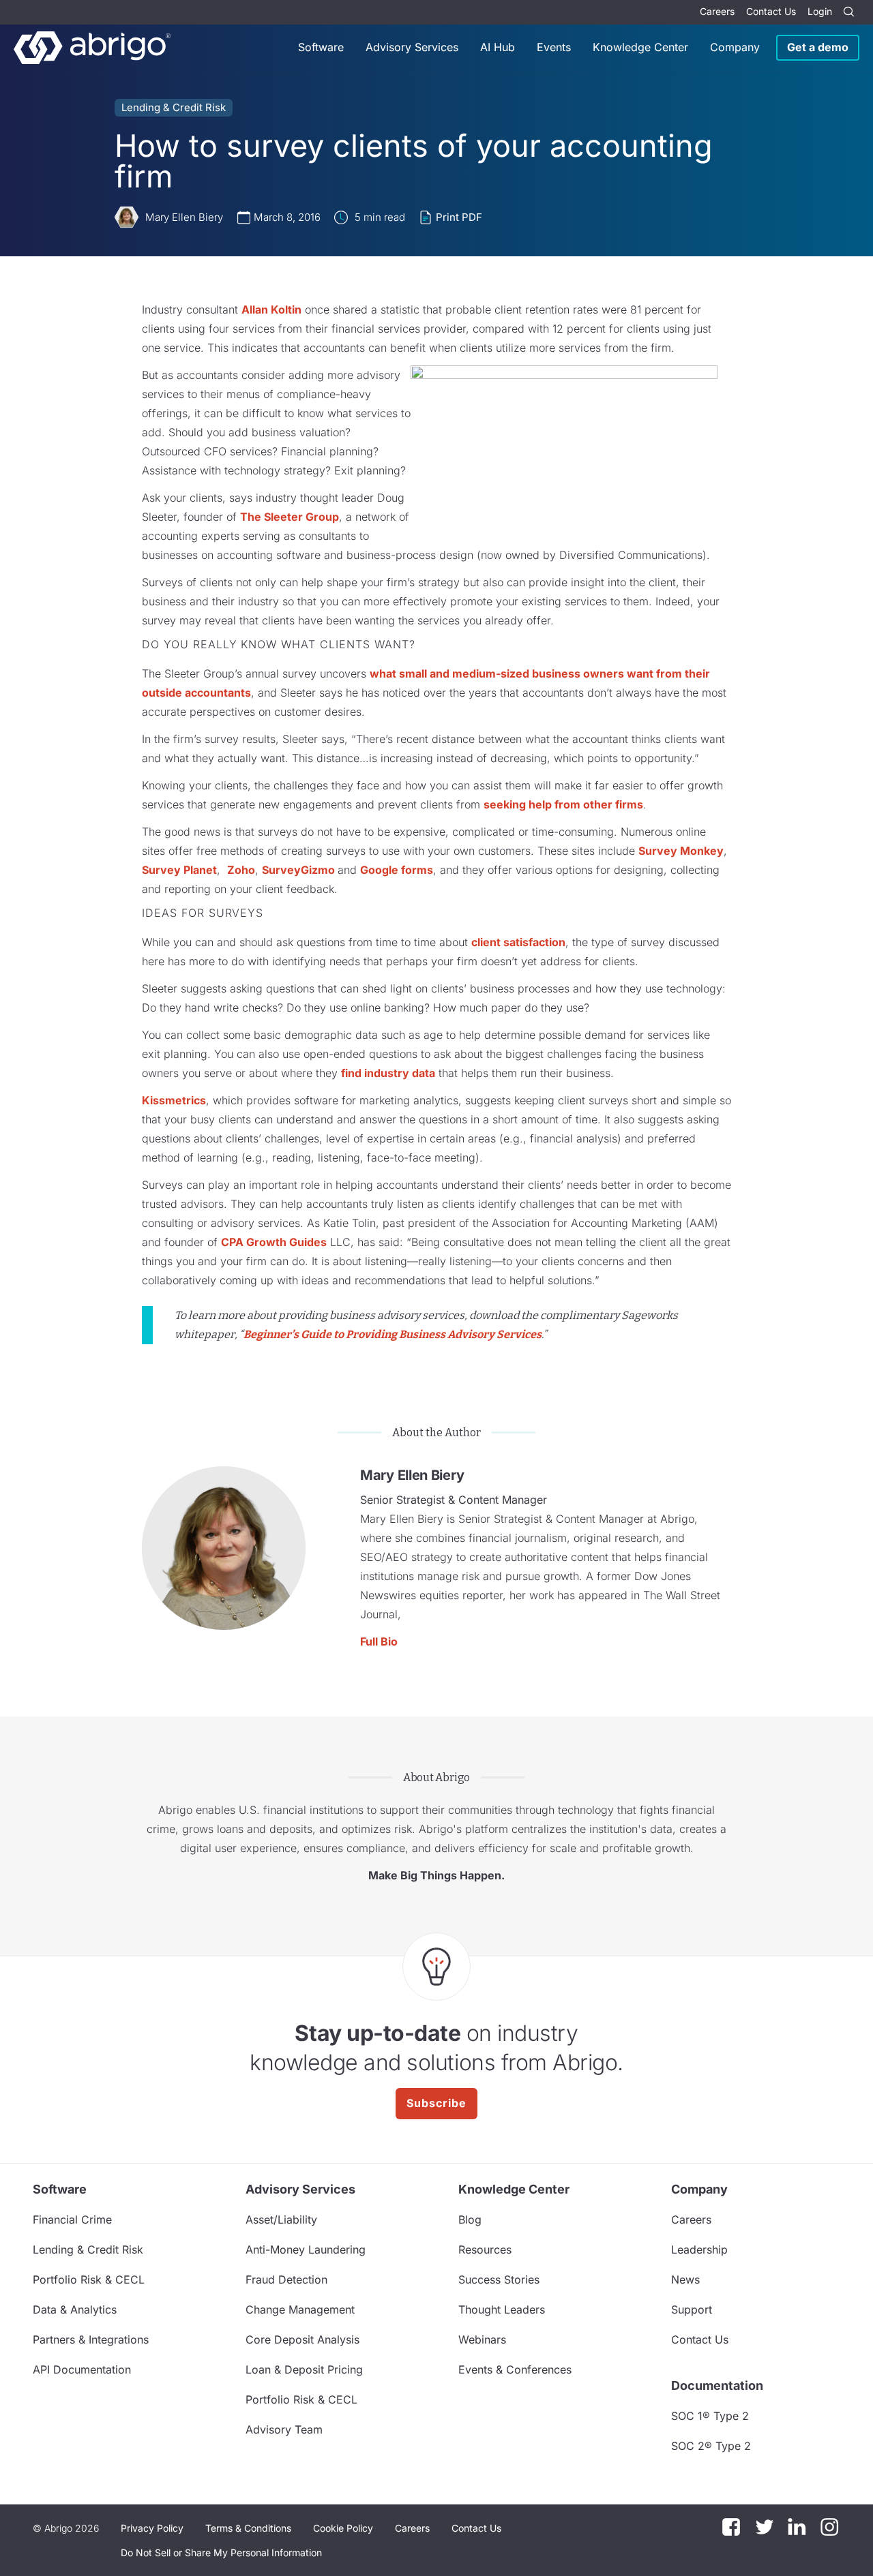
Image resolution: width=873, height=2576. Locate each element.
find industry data (388, 1073)
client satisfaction (518, 942)
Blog (470, 2219)
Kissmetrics (174, 1100)
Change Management (300, 2309)
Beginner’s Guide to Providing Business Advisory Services (393, 1334)
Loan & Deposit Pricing (304, 2369)
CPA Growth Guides (274, 1242)
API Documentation (82, 2369)
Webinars (482, 2339)
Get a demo (818, 47)
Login (820, 11)
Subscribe (436, 2103)
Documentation (717, 2385)
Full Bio (379, 1641)
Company (735, 47)
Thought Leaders (502, 2309)
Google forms (397, 870)
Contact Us (771, 11)
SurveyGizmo (300, 870)
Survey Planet (179, 870)
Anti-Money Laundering (306, 2249)
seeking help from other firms (563, 804)
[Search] (848, 12)
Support (692, 2309)
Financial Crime (72, 2219)
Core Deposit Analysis (302, 2339)
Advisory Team (284, 2429)
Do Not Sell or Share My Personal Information (221, 2552)
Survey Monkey (681, 851)
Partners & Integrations (91, 2339)
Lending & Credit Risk (174, 107)
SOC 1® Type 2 (710, 2416)
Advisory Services (412, 47)
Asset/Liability (281, 2219)
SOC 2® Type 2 (711, 2446)
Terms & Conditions (248, 2528)
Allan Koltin (271, 309)
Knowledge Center (640, 47)
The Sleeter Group (290, 517)
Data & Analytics (75, 2309)
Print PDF (459, 217)
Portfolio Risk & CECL (89, 2279)
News (685, 2279)
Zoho (241, 870)
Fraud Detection (286, 2279)
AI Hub (498, 47)
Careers (717, 11)
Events (554, 47)
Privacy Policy (152, 2528)
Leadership (699, 2249)
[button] (221, 2553)
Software (321, 47)
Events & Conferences (515, 2369)
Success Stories (499, 2279)
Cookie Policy (343, 2528)
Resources (485, 2249)
